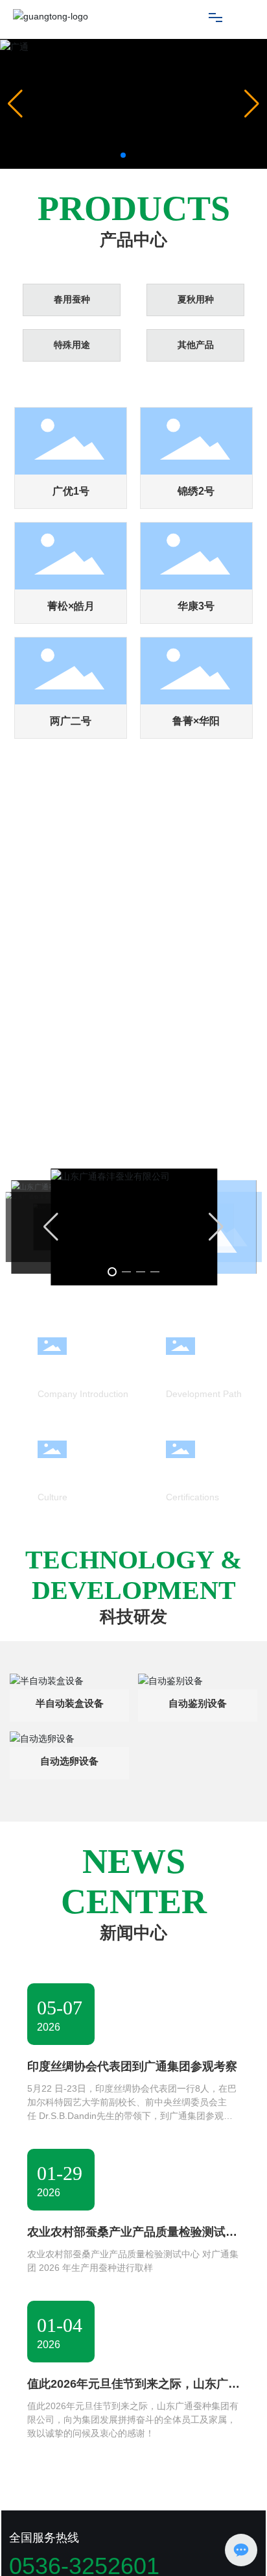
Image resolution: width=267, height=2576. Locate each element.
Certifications (192, 1497)
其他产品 (196, 345)
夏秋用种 (196, 300)
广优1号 (71, 491)
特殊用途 (72, 345)
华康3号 (196, 606)
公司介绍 (61, 1369)
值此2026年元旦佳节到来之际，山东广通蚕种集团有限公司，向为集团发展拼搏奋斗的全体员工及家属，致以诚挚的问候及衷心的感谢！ (133, 2420)
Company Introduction (83, 1394)
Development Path (204, 1394)
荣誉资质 (189, 1472)
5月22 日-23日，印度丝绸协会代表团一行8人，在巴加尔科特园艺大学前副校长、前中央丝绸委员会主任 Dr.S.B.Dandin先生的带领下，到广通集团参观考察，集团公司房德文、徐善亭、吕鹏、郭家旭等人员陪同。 (132, 2116)
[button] (123, 155)
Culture (52, 1497)
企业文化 (61, 1472)
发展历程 (189, 1369)
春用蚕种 (72, 300)
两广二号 (71, 721)
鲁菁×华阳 (196, 721)
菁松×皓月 (71, 606)
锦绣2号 (196, 491)
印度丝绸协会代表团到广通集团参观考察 (132, 2066)
